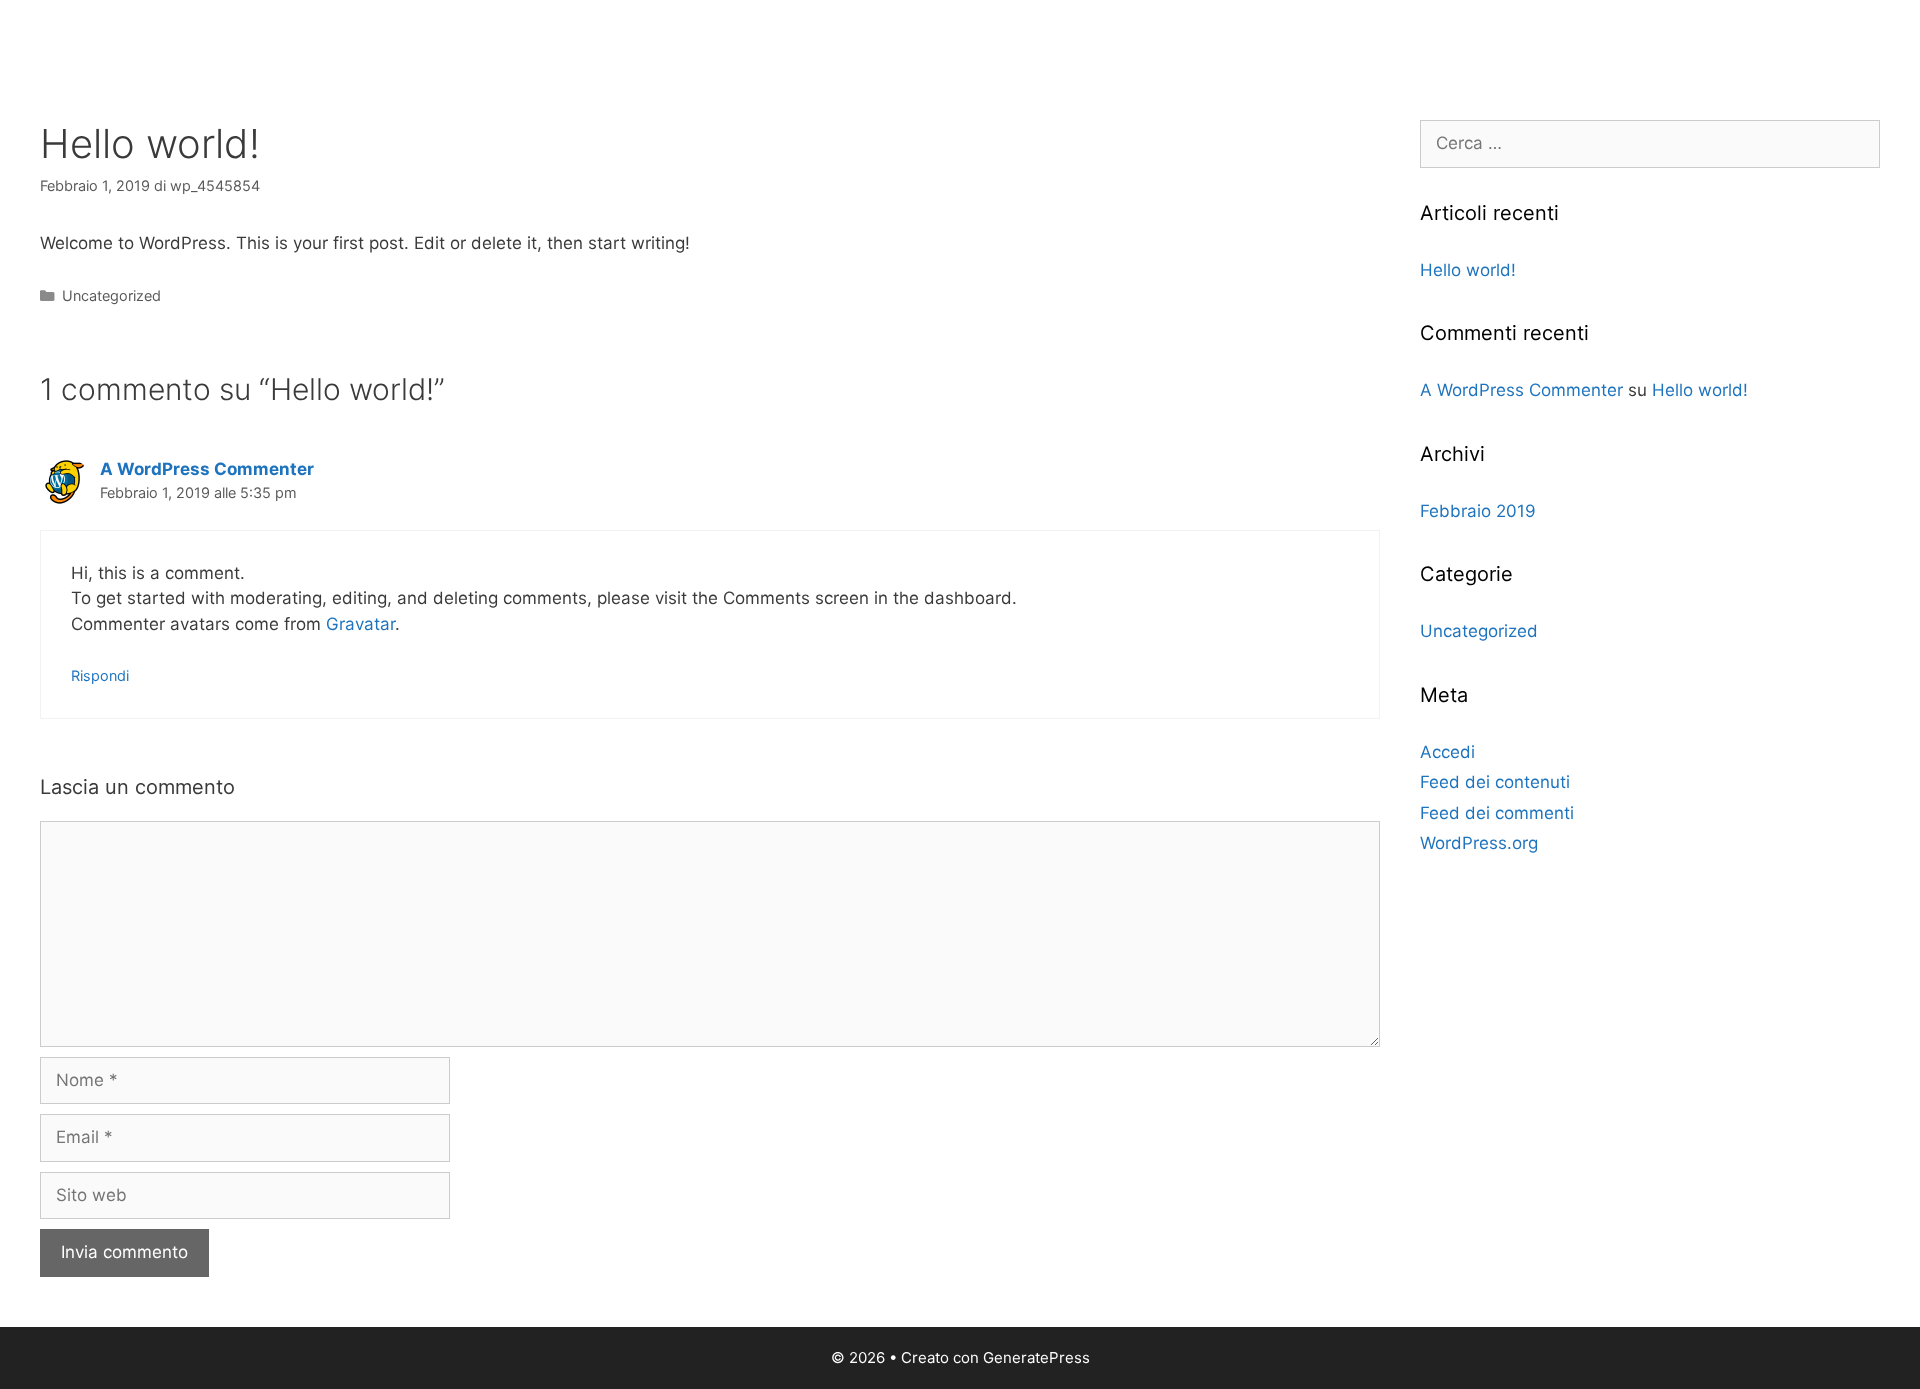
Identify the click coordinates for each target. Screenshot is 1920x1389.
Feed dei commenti (1497, 813)
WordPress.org (1479, 843)
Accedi (1447, 752)
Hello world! (1468, 270)
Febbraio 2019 (1478, 511)
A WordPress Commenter (207, 469)
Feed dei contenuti (1495, 782)
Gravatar (360, 624)
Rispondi (100, 675)
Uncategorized (111, 295)
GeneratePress (1036, 1357)
